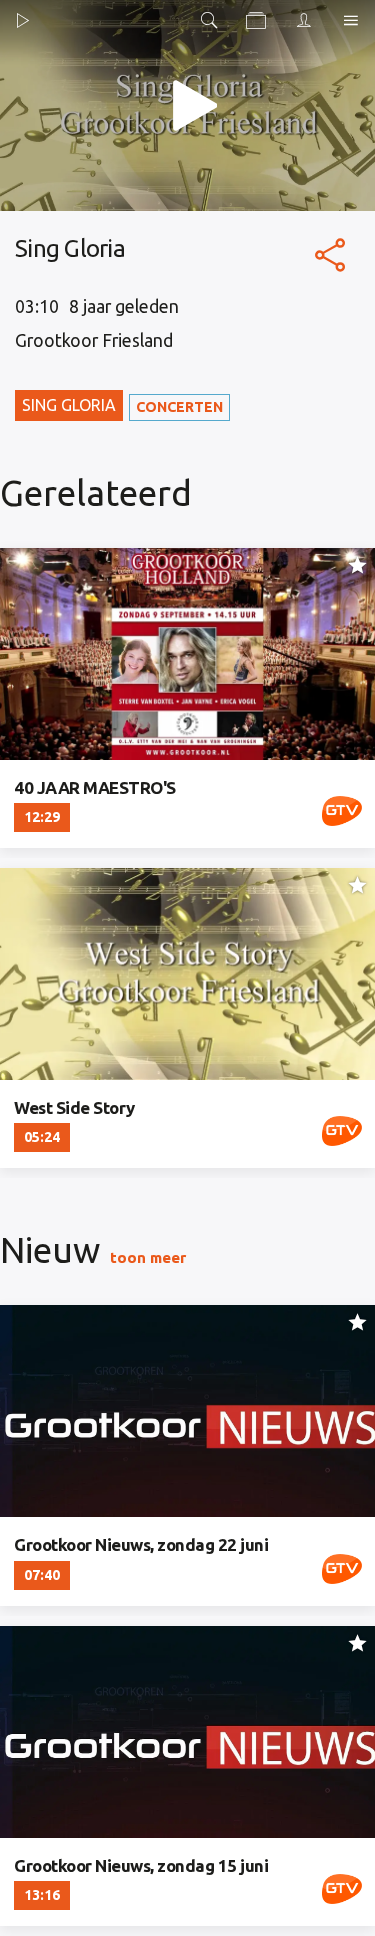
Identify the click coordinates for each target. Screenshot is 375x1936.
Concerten (179, 407)
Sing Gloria (69, 405)
